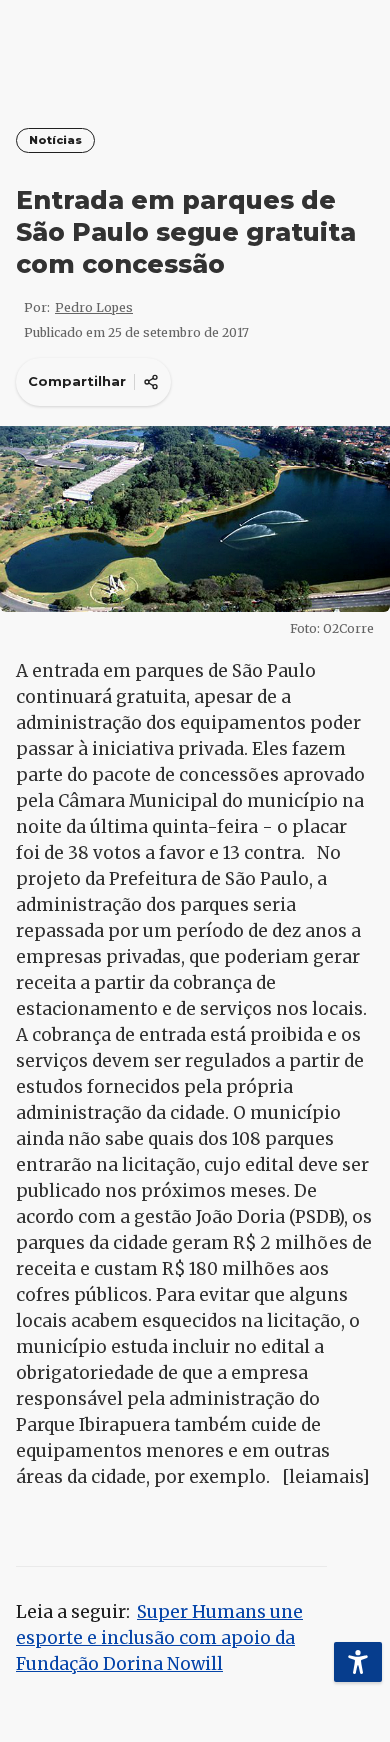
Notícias (55, 140)
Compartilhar (77, 381)
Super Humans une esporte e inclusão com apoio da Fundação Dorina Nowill (159, 1638)
